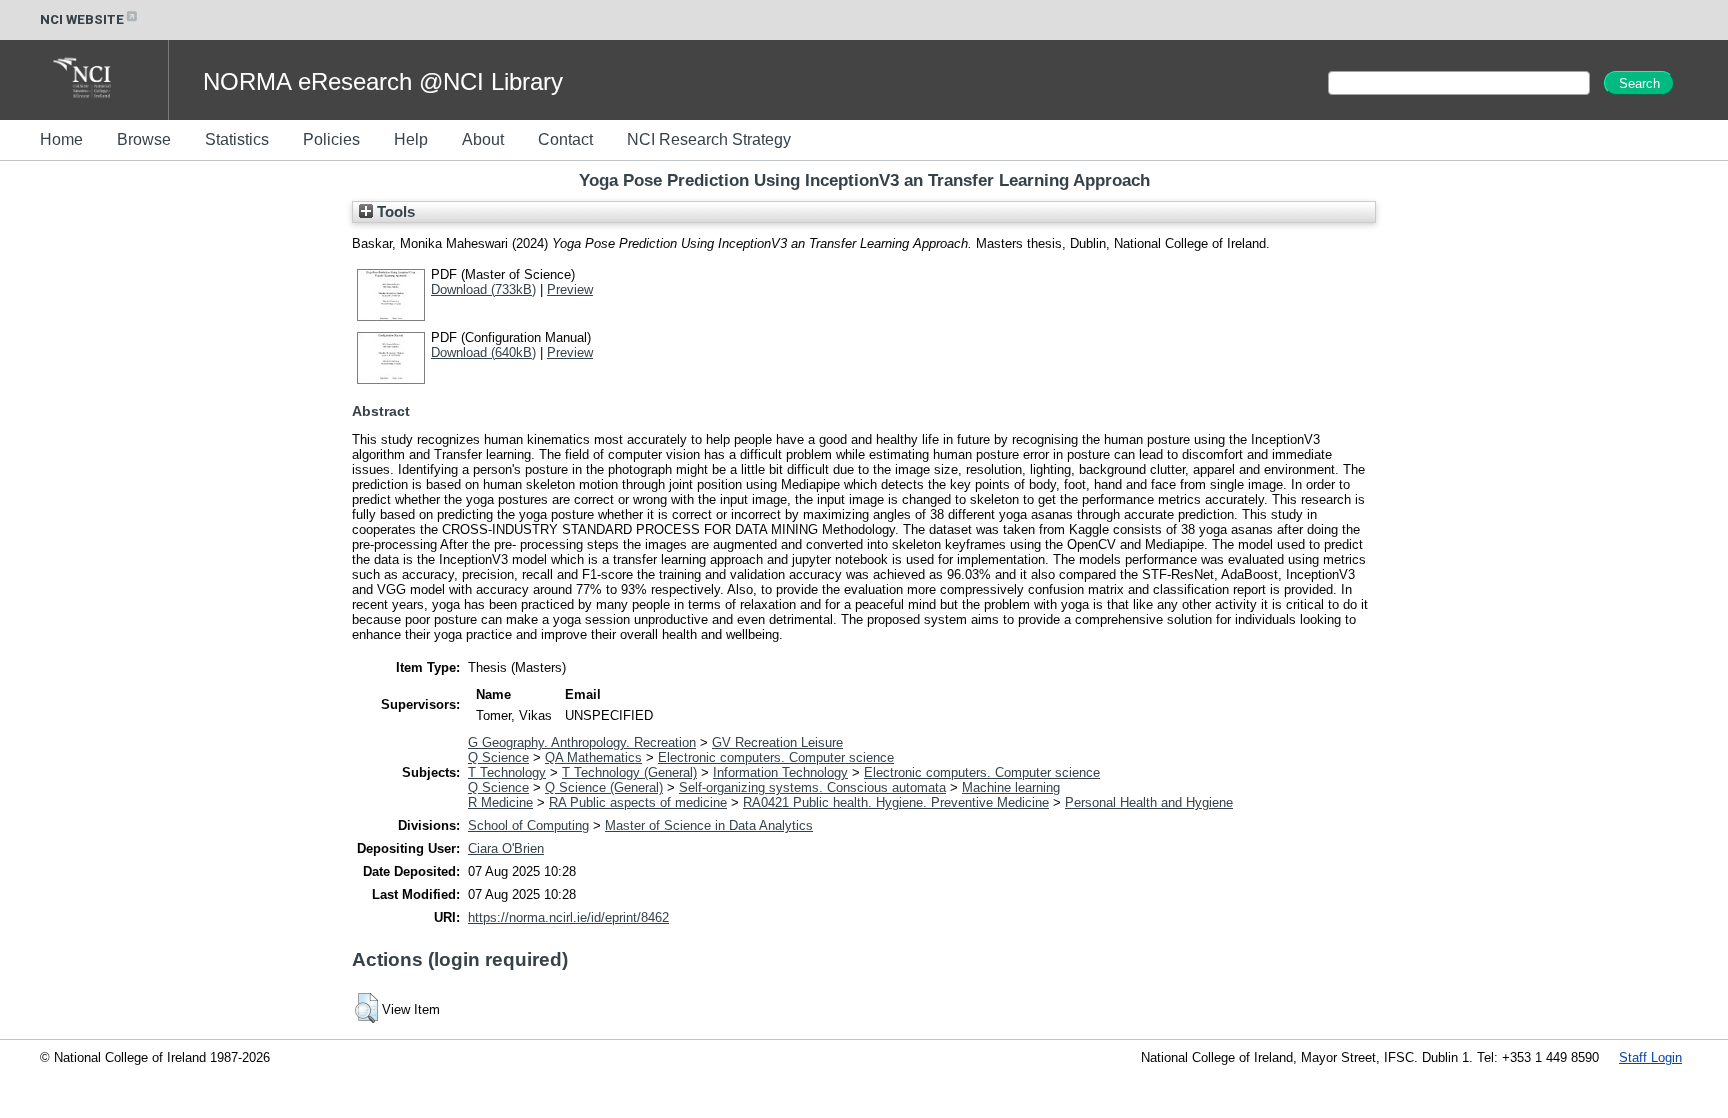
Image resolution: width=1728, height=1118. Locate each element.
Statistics (237, 139)
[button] (366, 1008)
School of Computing (528, 825)
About (483, 139)
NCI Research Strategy (709, 139)
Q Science (498, 757)
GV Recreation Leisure (777, 742)
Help (411, 139)
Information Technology (780, 772)
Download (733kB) (483, 289)
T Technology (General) (629, 772)
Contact (565, 139)
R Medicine (500, 802)
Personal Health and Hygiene (1149, 802)
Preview (570, 289)
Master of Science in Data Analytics (709, 825)
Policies (331, 139)
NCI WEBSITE (82, 19)
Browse (144, 139)
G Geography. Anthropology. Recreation (582, 742)
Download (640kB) (483, 352)
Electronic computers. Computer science (776, 757)
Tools (394, 212)
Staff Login (1650, 1057)
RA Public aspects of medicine (638, 802)
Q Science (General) (604, 787)
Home (61, 139)
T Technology (507, 772)
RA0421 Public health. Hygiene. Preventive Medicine (896, 802)
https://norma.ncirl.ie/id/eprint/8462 (568, 917)
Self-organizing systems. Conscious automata (812, 787)
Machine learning (1011, 787)
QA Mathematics (593, 757)
